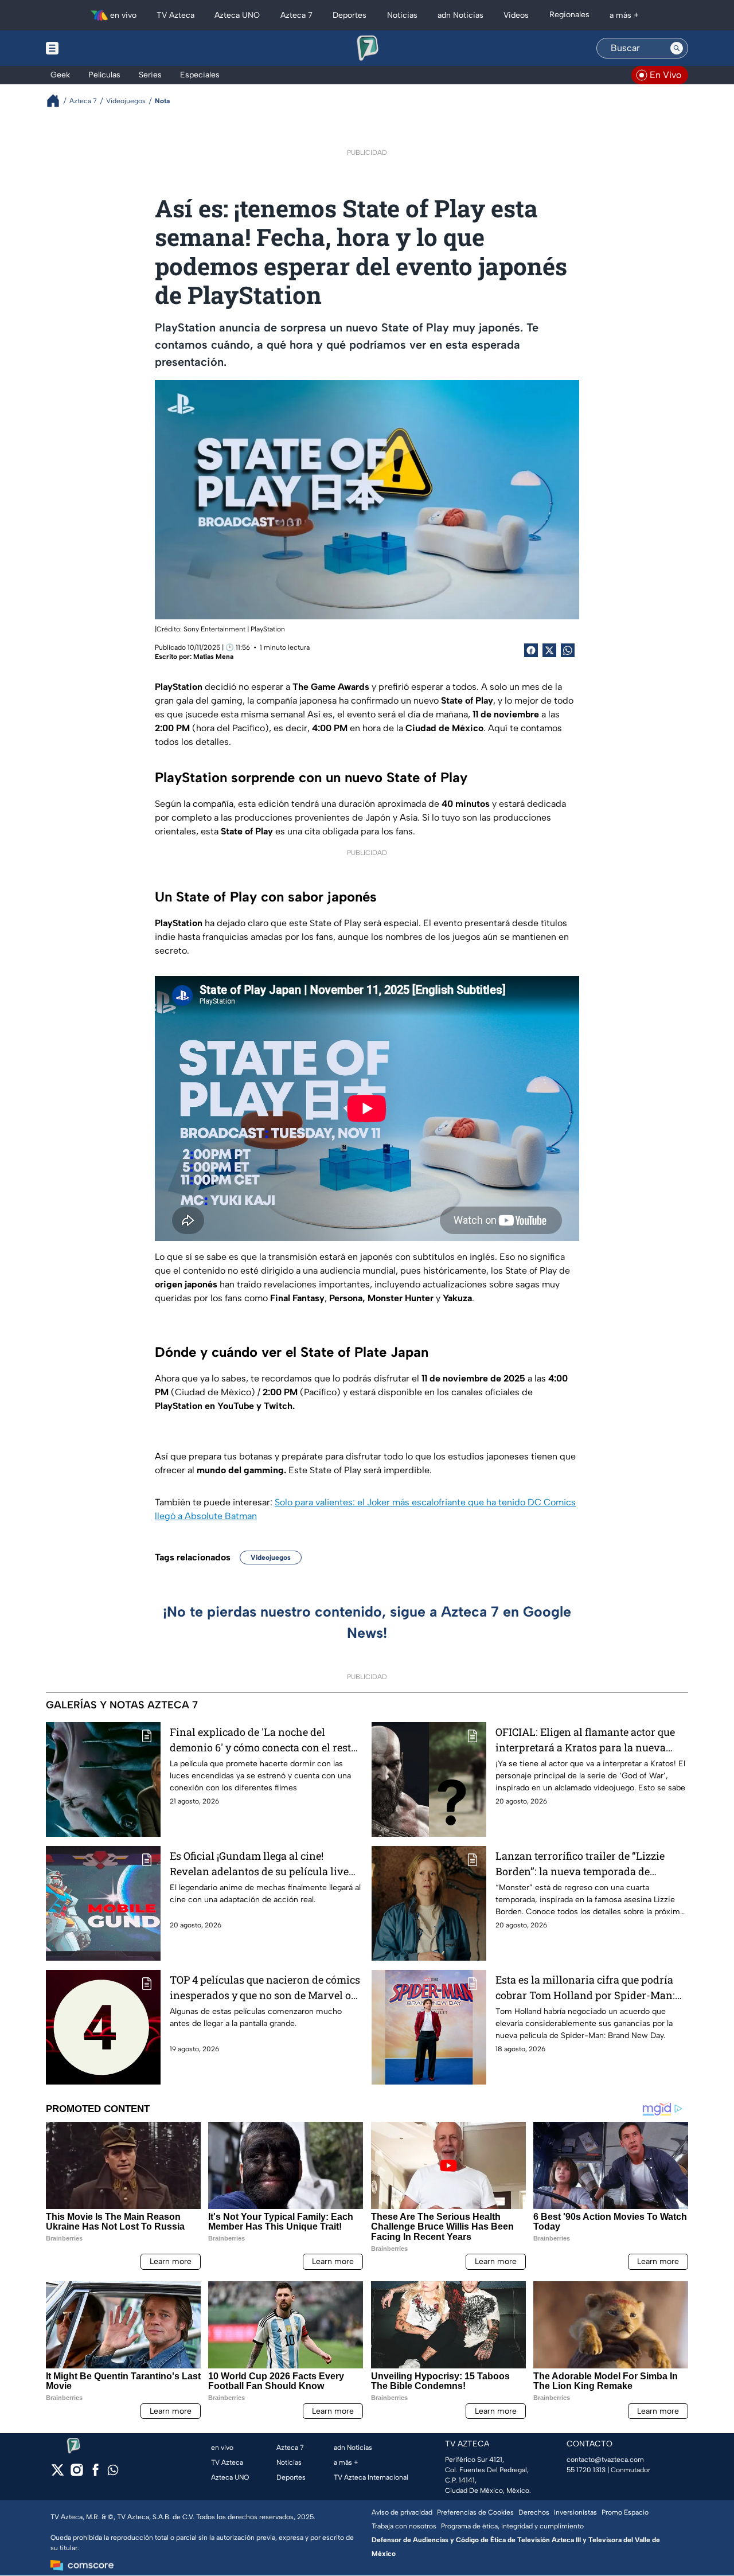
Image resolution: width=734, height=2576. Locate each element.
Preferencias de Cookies (475, 2512)
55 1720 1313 (586, 2470)
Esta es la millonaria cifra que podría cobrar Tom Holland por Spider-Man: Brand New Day (585, 1988)
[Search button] (677, 48)
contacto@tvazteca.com (605, 2460)
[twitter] (58, 2474)
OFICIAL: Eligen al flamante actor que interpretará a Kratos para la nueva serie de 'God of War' (585, 1740)
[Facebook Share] (531, 650)
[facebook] (95, 2474)
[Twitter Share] (549, 650)
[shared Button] (568, 650)
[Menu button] (92, 48)
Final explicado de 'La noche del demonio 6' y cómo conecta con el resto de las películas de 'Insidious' (263, 1740)
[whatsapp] (113, 2472)
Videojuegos (271, 1558)
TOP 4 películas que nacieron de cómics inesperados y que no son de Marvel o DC (265, 1988)
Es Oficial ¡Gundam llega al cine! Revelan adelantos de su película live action (259, 1864)
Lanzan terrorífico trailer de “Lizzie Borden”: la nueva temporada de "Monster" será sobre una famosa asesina (580, 1864)
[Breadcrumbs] (58, 101)
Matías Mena (213, 657)
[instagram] (77, 2474)
